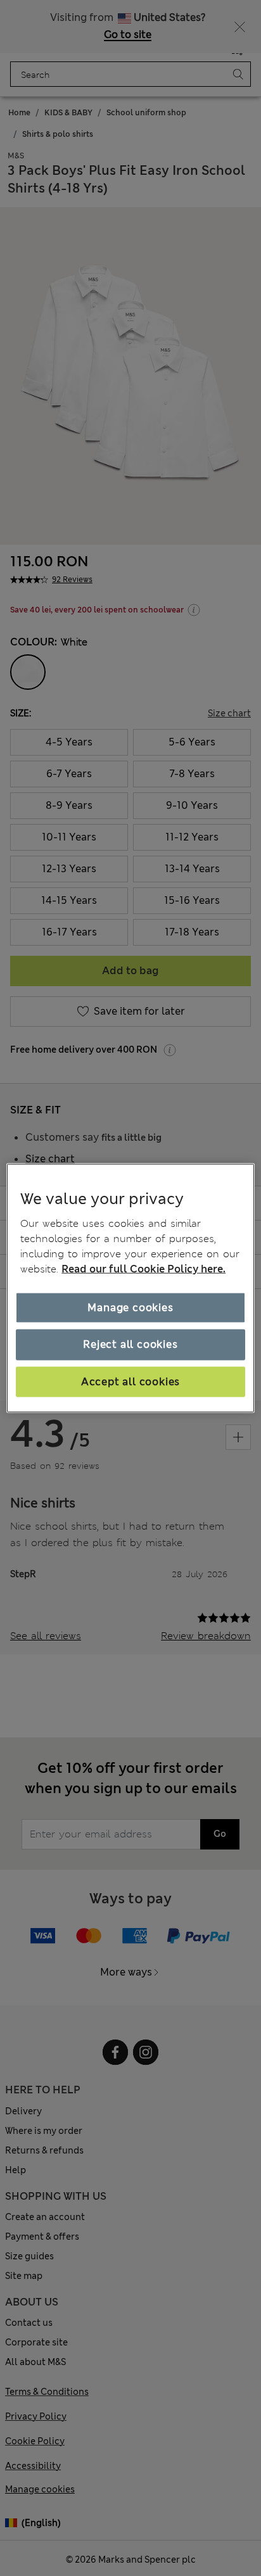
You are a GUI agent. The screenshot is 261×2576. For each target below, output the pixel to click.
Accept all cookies (130, 1381)
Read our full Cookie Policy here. (143, 1269)
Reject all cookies (130, 1344)
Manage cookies (130, 1308)
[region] (130, 1288)
